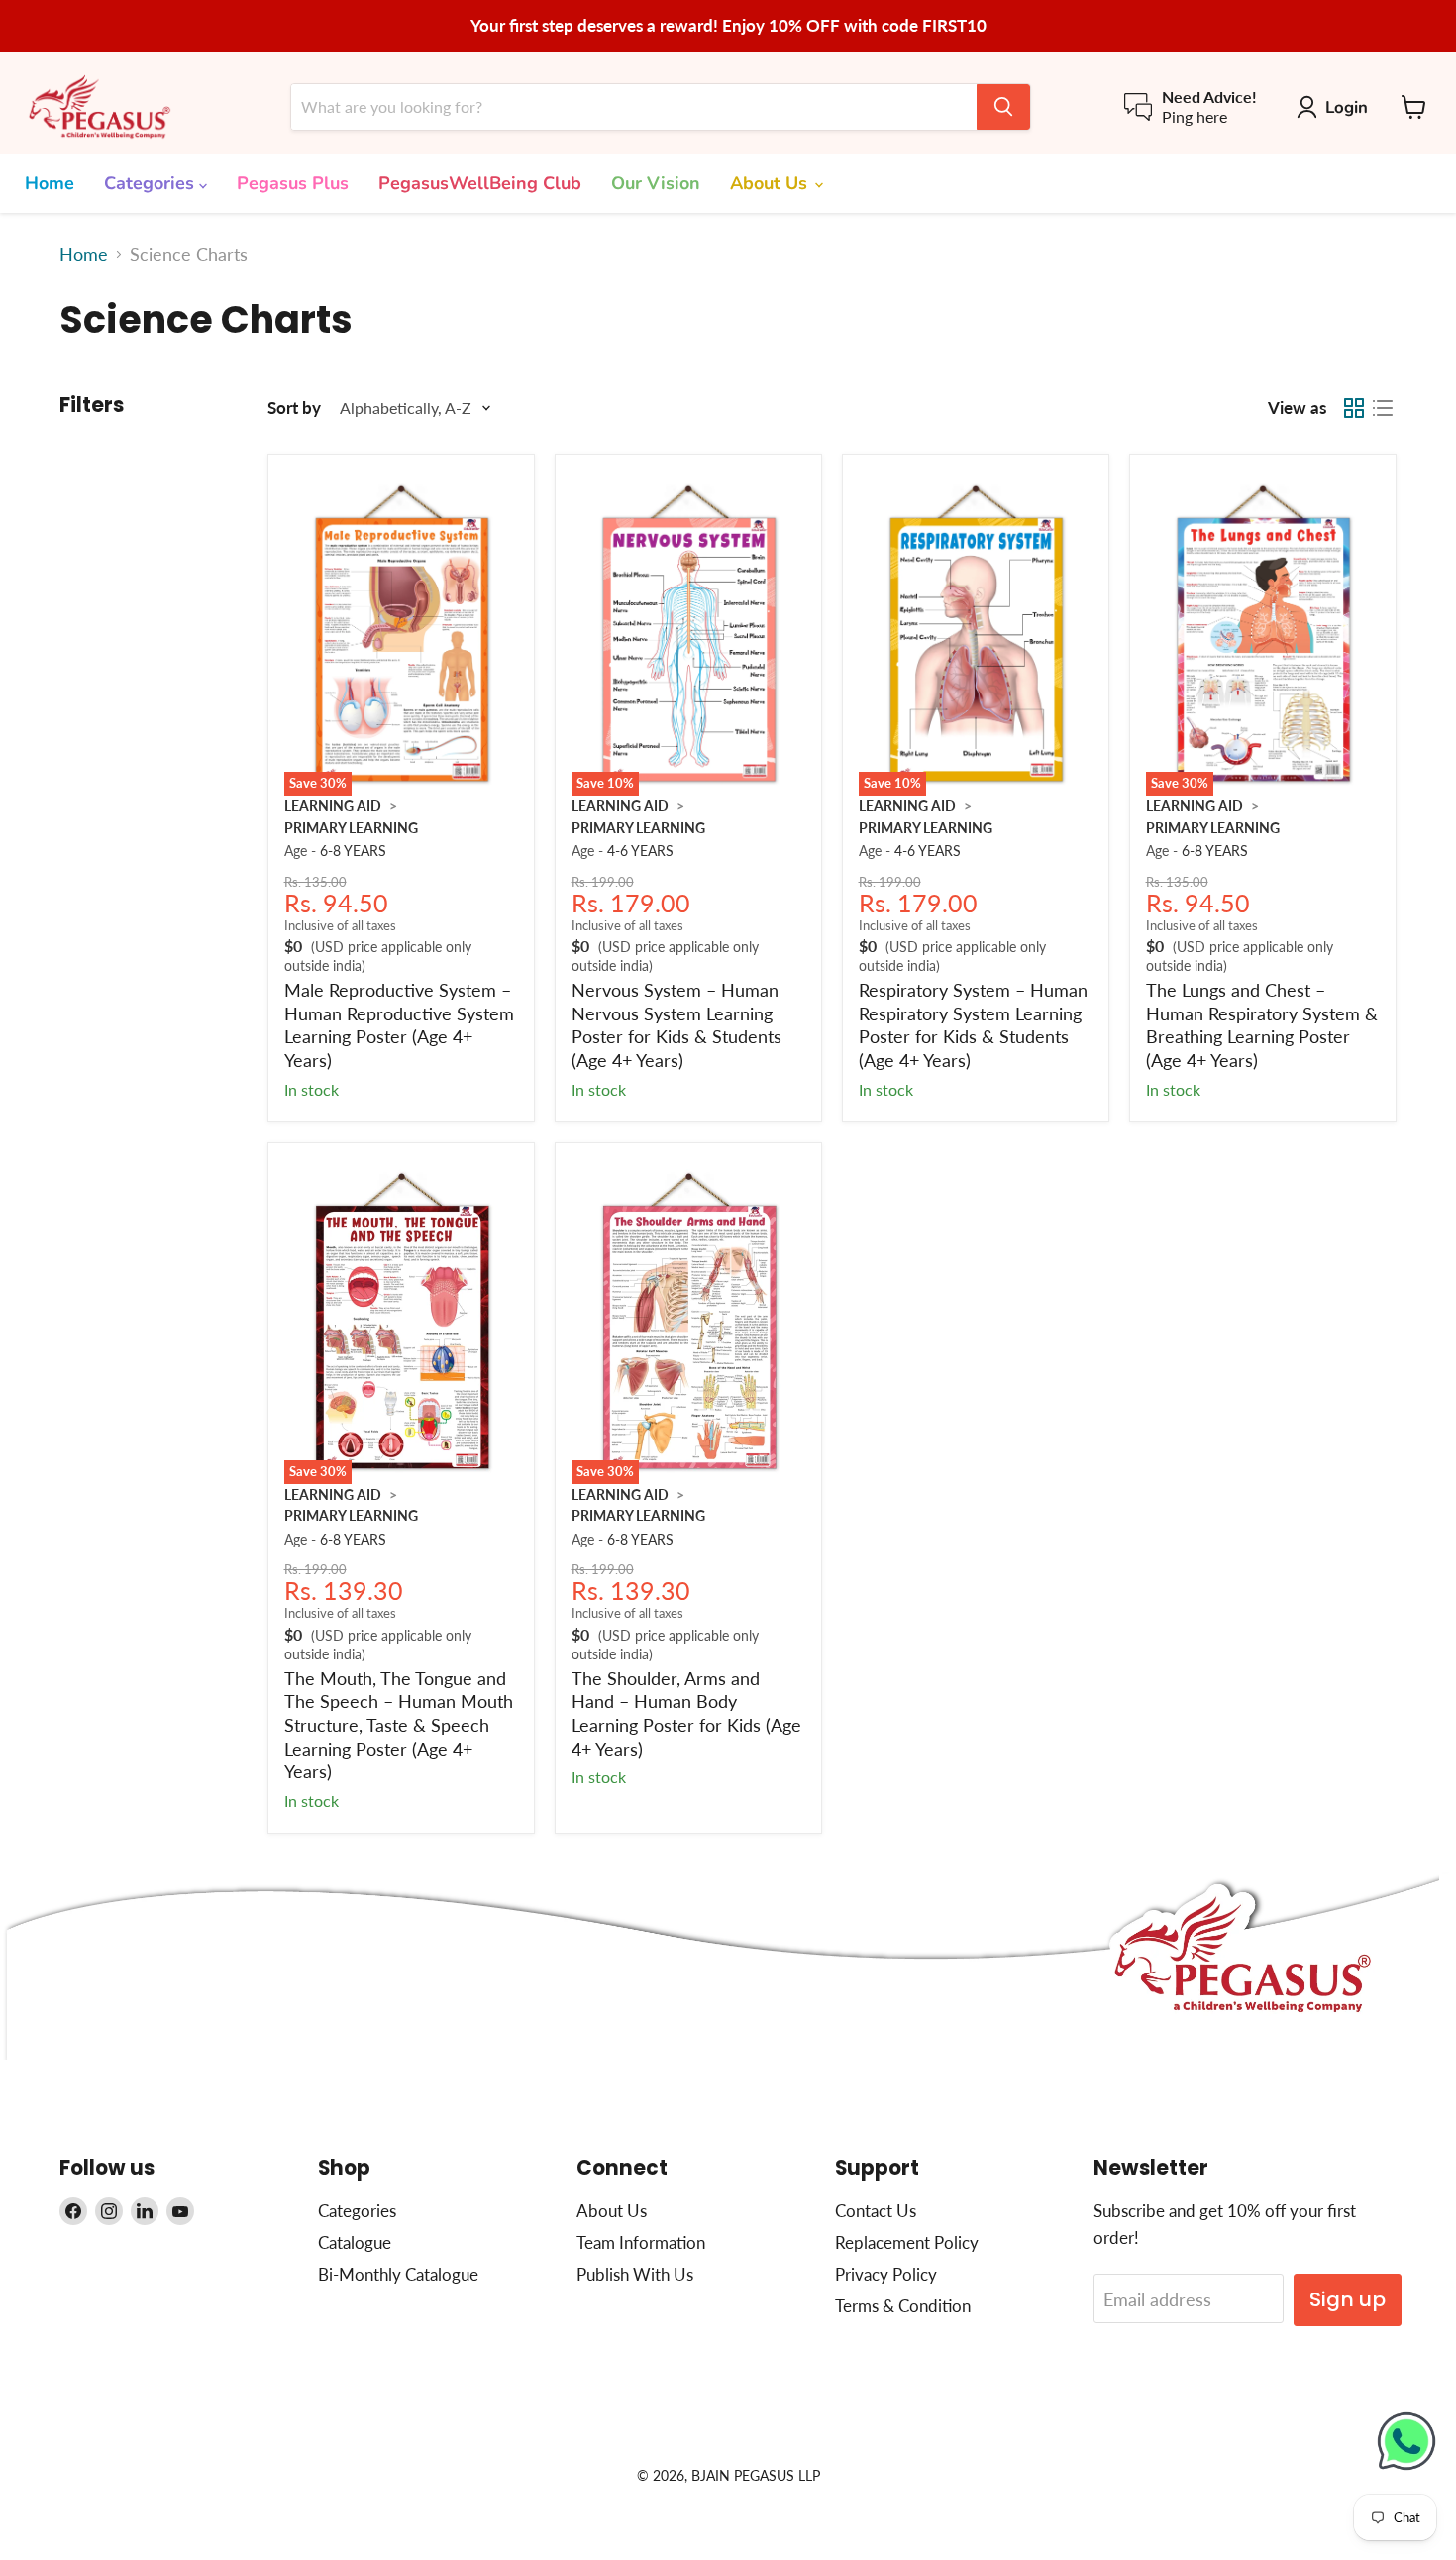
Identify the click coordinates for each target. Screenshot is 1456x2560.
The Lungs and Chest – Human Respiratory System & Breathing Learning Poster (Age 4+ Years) (1262, 1025)
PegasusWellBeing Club (480, 183)
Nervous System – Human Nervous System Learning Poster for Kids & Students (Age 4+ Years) (676, 1025)
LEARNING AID (333, 806)
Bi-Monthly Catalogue (398, 2274)
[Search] (1003, 107)
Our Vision (656, 183)
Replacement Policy (907, 2242)
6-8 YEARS (353, 851)
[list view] (1382, 409)
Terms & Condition (903, 2306)
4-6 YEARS (640, 851)
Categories (152, 183)
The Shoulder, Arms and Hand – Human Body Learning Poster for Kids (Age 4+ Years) (686, 1713)
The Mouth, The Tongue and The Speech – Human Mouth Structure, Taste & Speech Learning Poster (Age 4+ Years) (399, 1725)
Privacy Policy (886, 2274)
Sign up (1348, 2299)
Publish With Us (635, 2274)
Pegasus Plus (293, 183)
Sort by (294, 408)
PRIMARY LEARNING (351, 828)
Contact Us (876, 2211)
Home (50, 183)
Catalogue (355, 2242)
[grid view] (1353, 409)
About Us (771, 183)
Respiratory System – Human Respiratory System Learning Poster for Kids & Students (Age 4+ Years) (973, 1025)
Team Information (641, 2242)
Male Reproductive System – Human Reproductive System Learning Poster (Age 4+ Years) (399, 1025)
